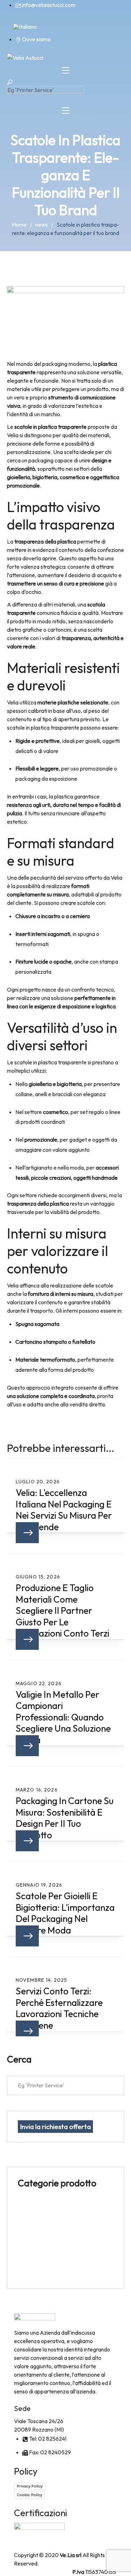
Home (19, 225)
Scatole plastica (37, 2256)
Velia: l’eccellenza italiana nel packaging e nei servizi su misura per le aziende (64, 1510)
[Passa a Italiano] (25, 26)
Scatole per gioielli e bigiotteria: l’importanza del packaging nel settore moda (65, 1913)
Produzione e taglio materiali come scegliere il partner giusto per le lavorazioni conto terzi (63, 1611)
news (42, 225)
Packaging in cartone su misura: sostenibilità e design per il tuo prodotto (65, 1818)
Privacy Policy (30, 2486)
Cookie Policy (30, 2495)
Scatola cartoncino (41, 2238)
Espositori (30, 2205)
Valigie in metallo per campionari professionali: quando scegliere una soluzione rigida (63, 1717)
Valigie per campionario (46, 2273)
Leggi (27, 1533)
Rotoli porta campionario (48, 2222)
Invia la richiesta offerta (55, 2127)
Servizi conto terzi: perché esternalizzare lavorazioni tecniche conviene (59, 2008)
